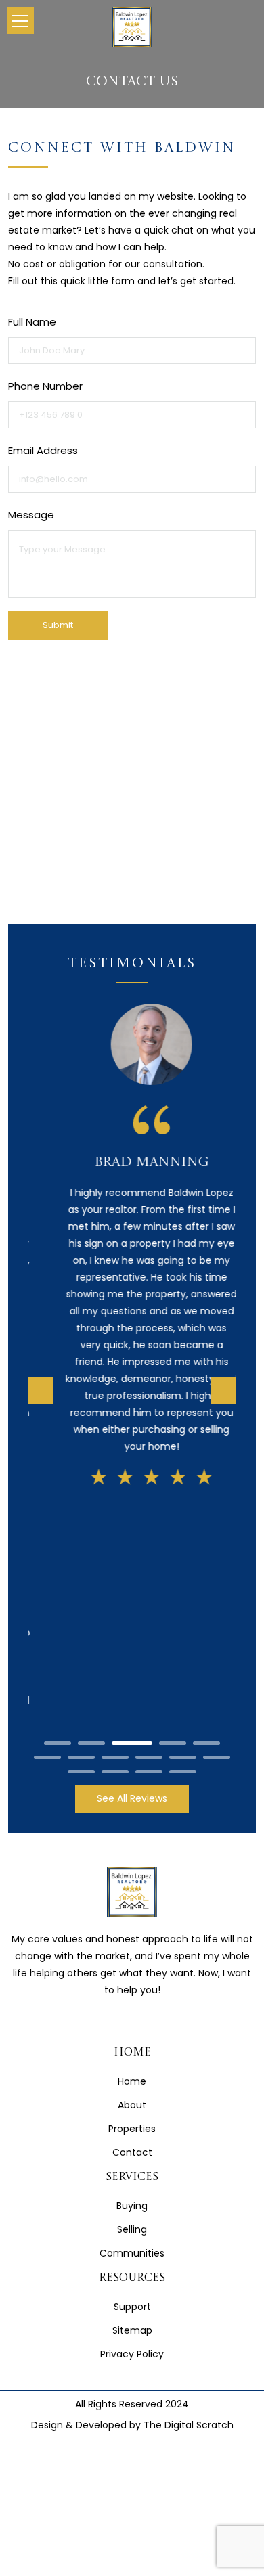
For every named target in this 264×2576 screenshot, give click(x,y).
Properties (132, 1892)
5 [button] (206, 1507)
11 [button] (217, 1521)
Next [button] (223, 1273)
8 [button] (115, 1521)
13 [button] (115, 1535)
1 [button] (58, 1507)
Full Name (32, 322)
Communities (132, 2018)
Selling (132, 1994)
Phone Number (45, 386)
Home (132, 1845)
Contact (132, 1916)
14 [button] (149, 1535)
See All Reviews (132, 1563)
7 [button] (81, 1521)
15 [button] (183, 1535)
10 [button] (183, 1521)
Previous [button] (41, 1273)
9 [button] (149, 1521)
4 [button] (173, 1507)
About (132, 1869)
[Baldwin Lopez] (132, 27)
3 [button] (132, 1507)
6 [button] (47, 1521)
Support (132, 2071)
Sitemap (132, 2095)
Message (31, 515)
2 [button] (91, 1507)
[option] (132, 1245)
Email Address (43, 450)
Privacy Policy (132, 2118)
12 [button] (81, 1535)
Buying (132, 1970)
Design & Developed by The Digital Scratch (132, 2190)
